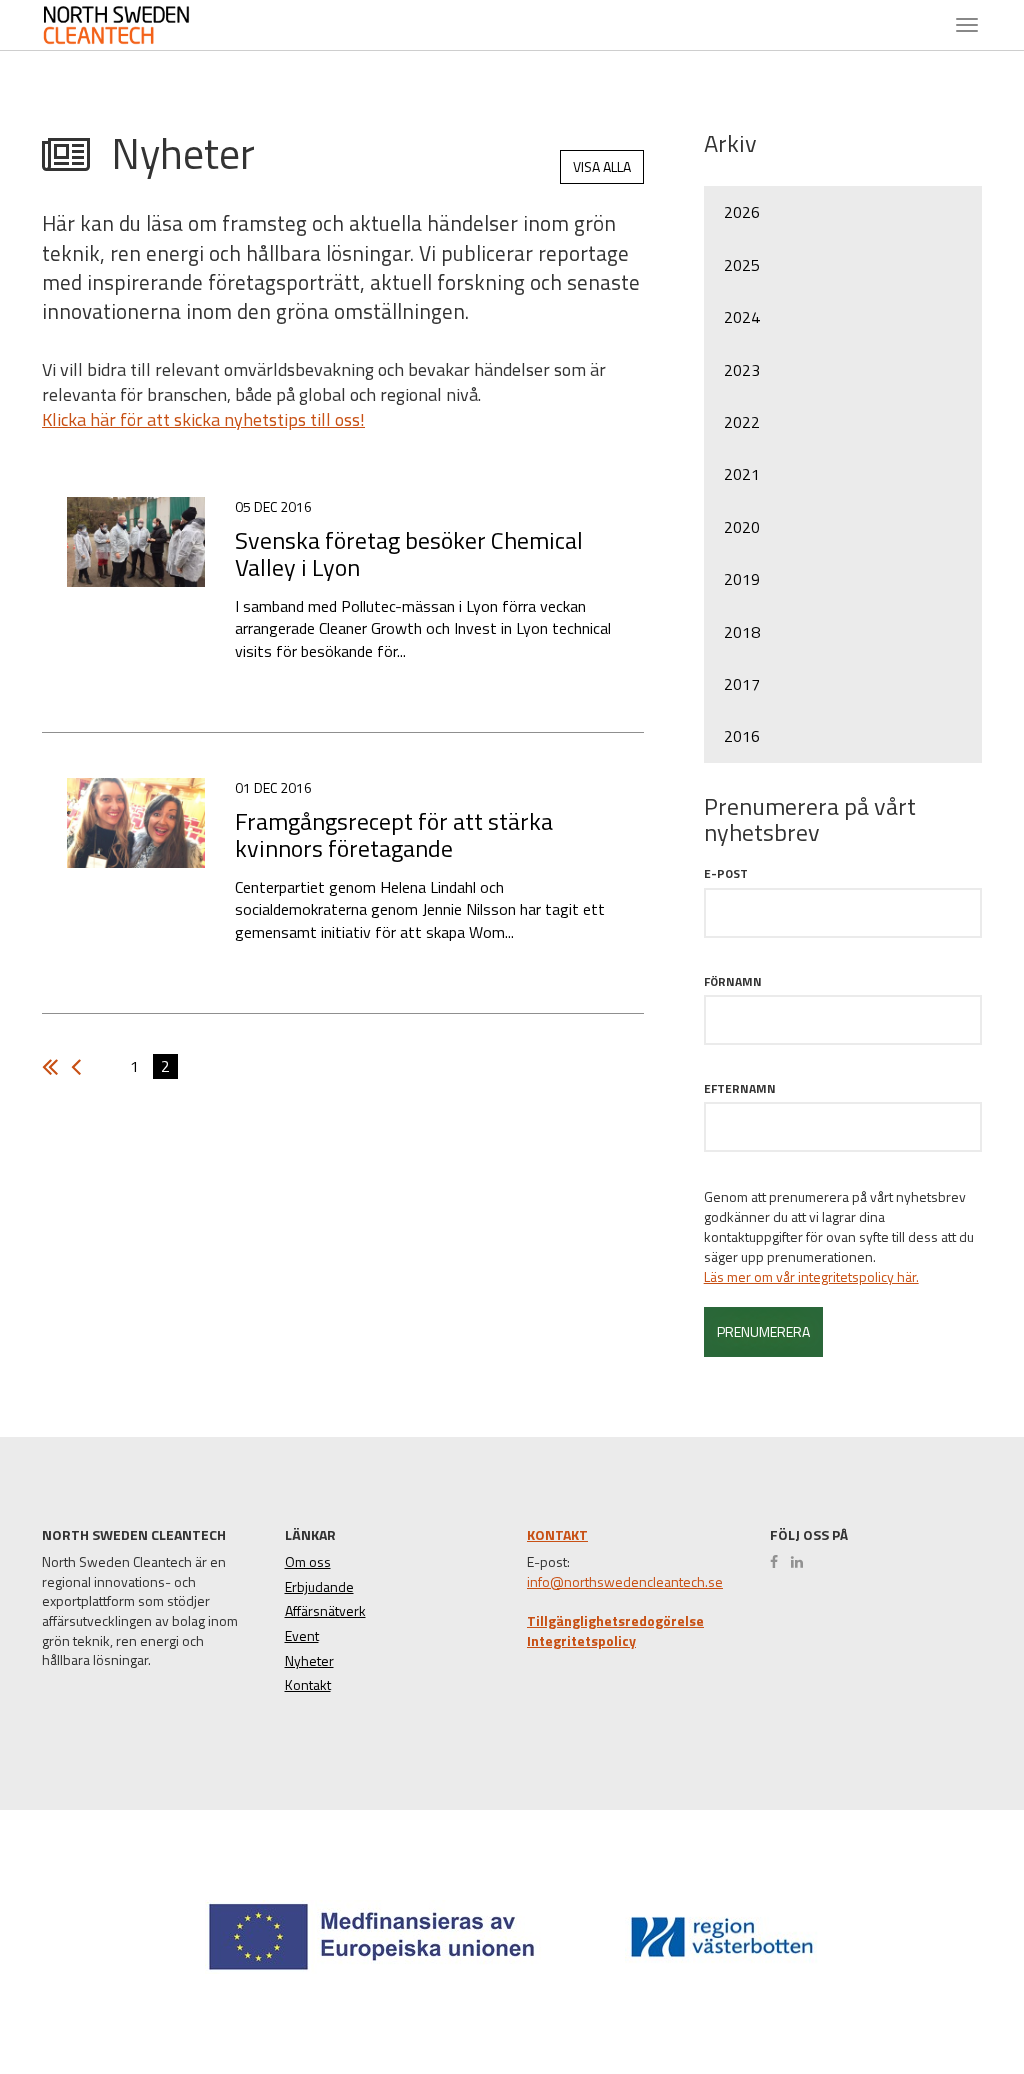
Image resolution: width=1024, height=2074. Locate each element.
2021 (742, 474)
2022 (742, 422)
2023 (742, 370)
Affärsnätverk (325, 1611)
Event (302, 1636)
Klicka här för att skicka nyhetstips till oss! (203, 419)
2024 (742, 317)
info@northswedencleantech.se (625, 1582)
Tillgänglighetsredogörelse (615, 1621)
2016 (742, 736)
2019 (742, 579)
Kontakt (308, 1685)
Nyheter (309, 1661)
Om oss (308, 1562)
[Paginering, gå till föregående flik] (55, 1067)
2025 (742, 265)
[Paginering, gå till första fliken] (81, 1067)
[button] (937, 1985)
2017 (742, 684)
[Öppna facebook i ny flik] (779, 1562)
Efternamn (740, 1088)
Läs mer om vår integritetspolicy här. (811, 1277)
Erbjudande (319, 1587)
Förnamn (733, 981)
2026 (742, 212)
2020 (742, 527)
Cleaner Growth (127, 25)
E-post (726, 873)
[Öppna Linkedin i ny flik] (802, 1562)
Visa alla (602, 166)
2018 (742, 632)
